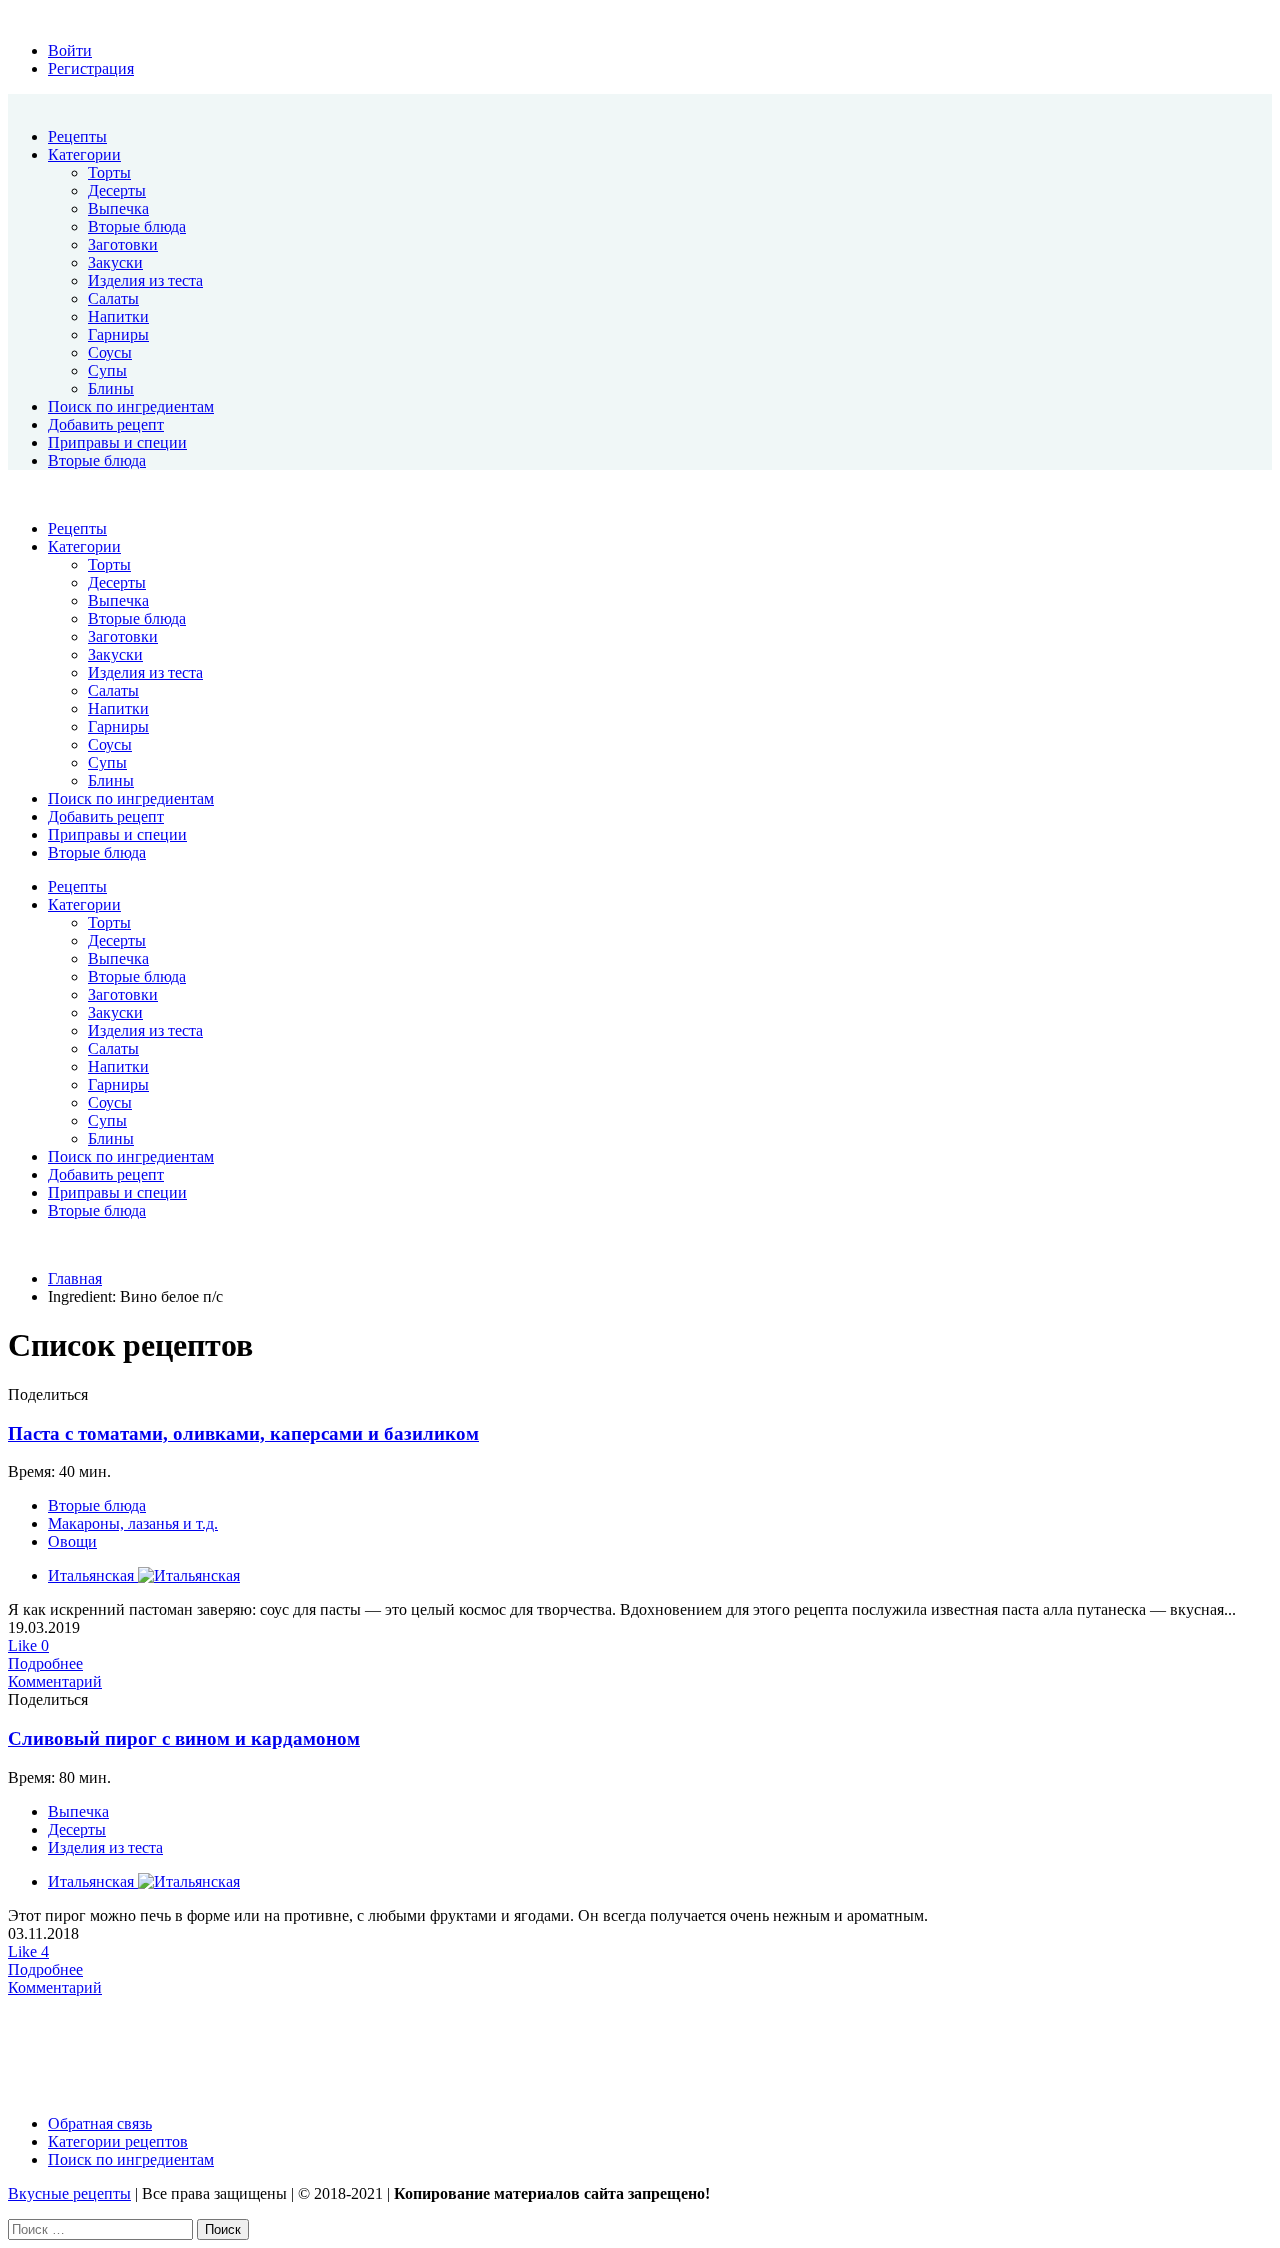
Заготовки (123, 244)
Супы (107, 370)
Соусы (110, 352)
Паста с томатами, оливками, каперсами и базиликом (243, 1433)
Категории (84, 154)
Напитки (118, 316)
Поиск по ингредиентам (131, 406)
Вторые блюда (137, 226)
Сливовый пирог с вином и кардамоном (184, 1738)
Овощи (72, 1541)
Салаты (113, 298)
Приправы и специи (117, 442)
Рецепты (77, 136)
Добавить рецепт (106, 424)
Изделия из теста (145, 280)
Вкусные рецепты (69, 2193)
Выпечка (118, 208)
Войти (70, 50)
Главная (75, 1278)
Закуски (115, 262)
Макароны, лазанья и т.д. (133, 1523)
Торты (109, 172)
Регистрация (91, 68)
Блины (111, 388)
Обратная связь (100, 2123)
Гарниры (118, 334)
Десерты (117, 190)
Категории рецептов (118, 2141)
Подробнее (45, 1663)
